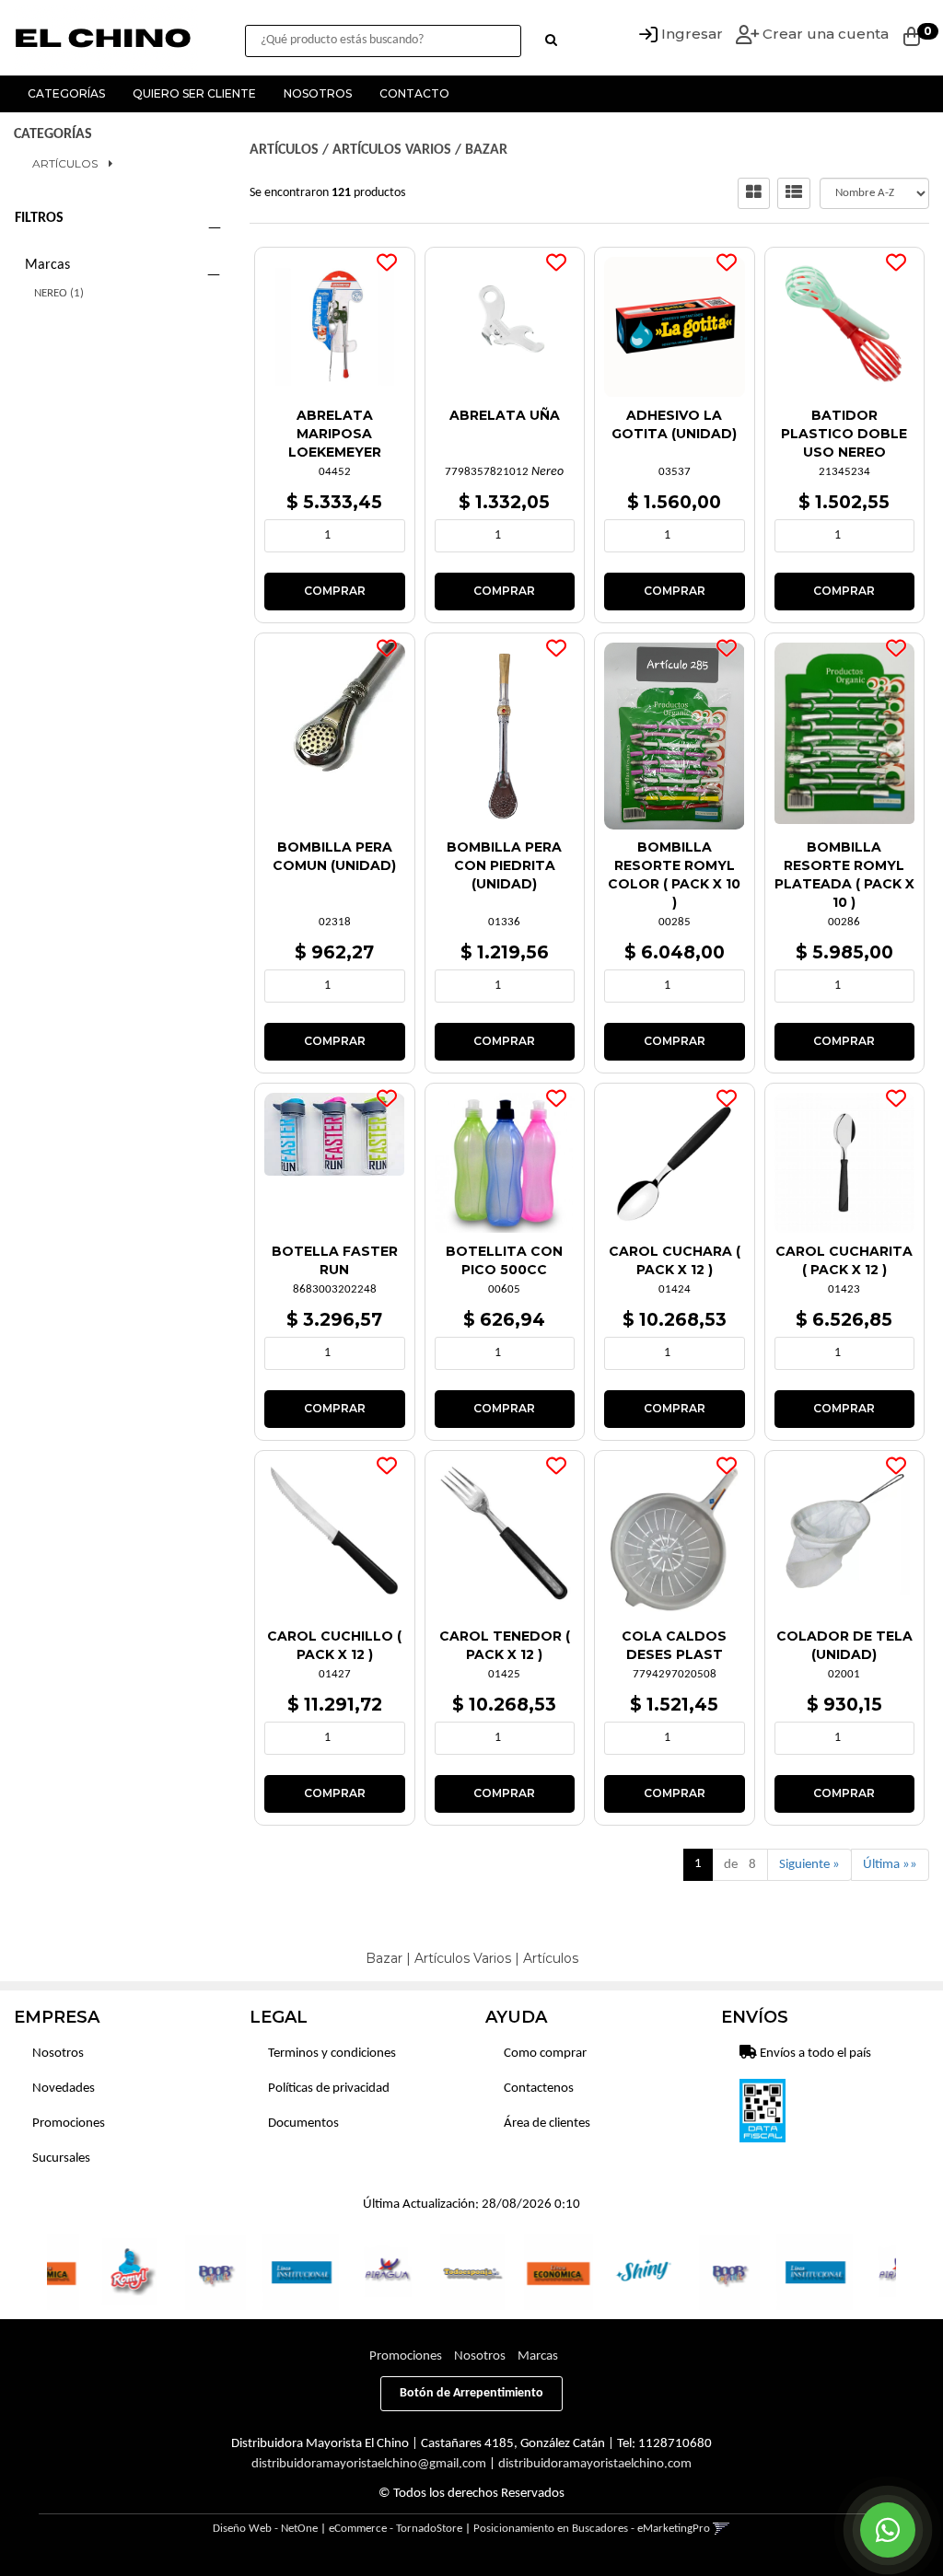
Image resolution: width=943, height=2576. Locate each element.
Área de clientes (547, 2123)
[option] (92, 2272)
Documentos (303, 2123)
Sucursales (61, 2158)
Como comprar (545, 2054)
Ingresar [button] (692, 34)
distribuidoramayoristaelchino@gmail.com (369, 2464)
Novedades (64, 2089)
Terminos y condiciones (332, 2054)
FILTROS (39, 218)
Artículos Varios (392, 150)
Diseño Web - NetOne (265, 2529)
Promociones (69, 2123)
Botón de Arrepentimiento (471, 2393)
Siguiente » (809, 1865)
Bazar (486, 150)
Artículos (65, 163)
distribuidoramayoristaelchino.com (595, 2464)
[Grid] (754, 193)
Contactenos (539, 2089)
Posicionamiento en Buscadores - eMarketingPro (592, 2529)
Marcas (47, 265)
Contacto (414, 93)
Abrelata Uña (505, 415)
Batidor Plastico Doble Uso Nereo (844, 434)
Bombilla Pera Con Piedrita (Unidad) (504, 865)
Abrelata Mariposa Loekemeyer (335, 434)
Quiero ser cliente (194, 93)
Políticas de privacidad (329, 2089)
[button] (722, 2529)
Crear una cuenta (824, 34)
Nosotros (318, 93)
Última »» (890, 1865)
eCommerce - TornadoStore (396, 2529)
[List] (794, 193)
